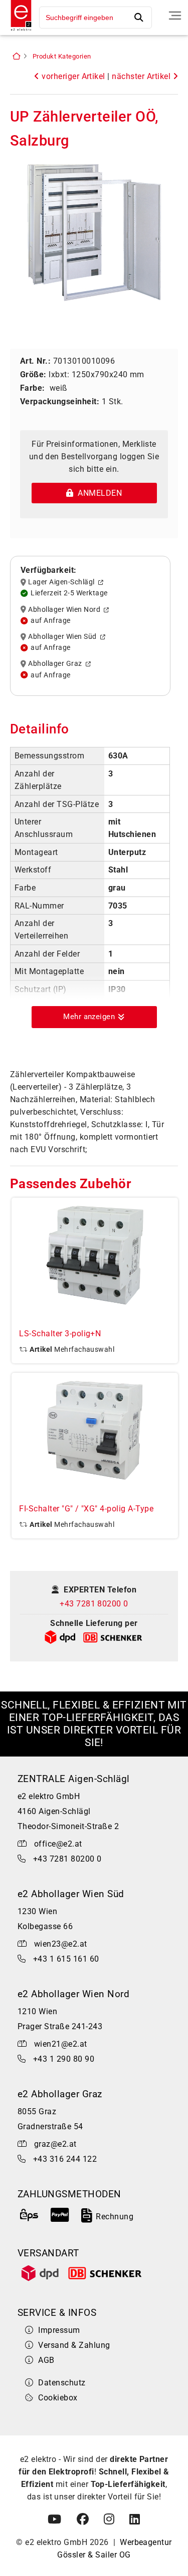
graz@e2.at (55, 2144)
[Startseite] (19, 32)
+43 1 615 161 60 (66, 1959)
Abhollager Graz (57, 664)
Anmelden (98, 493)
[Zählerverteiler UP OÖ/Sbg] (94, 234)
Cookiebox (58, 2398)
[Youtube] (54, 2519)
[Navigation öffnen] (175, 16)
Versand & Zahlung (74, 2345)
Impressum (59, 2330)
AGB (46, 2360)
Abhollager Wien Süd (64, 637)
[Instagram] (109, 2519)
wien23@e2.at (61, 1944)
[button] (94, 1017)
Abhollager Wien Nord (66, 609)
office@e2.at (58, 1844)
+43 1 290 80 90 (64, 2059)
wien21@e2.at (61, 2044)
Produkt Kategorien (62, 56)
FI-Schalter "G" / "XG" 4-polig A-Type (86, 1509)
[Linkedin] (135, 2519)
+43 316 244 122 (65, 2159)
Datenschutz (62, 2383)
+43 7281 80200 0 (94, 1604)
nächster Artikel (142, 76)
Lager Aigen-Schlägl (63, 582)
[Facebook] (83, 2519)
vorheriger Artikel (72, 76)
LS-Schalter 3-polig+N (60, 1334)
